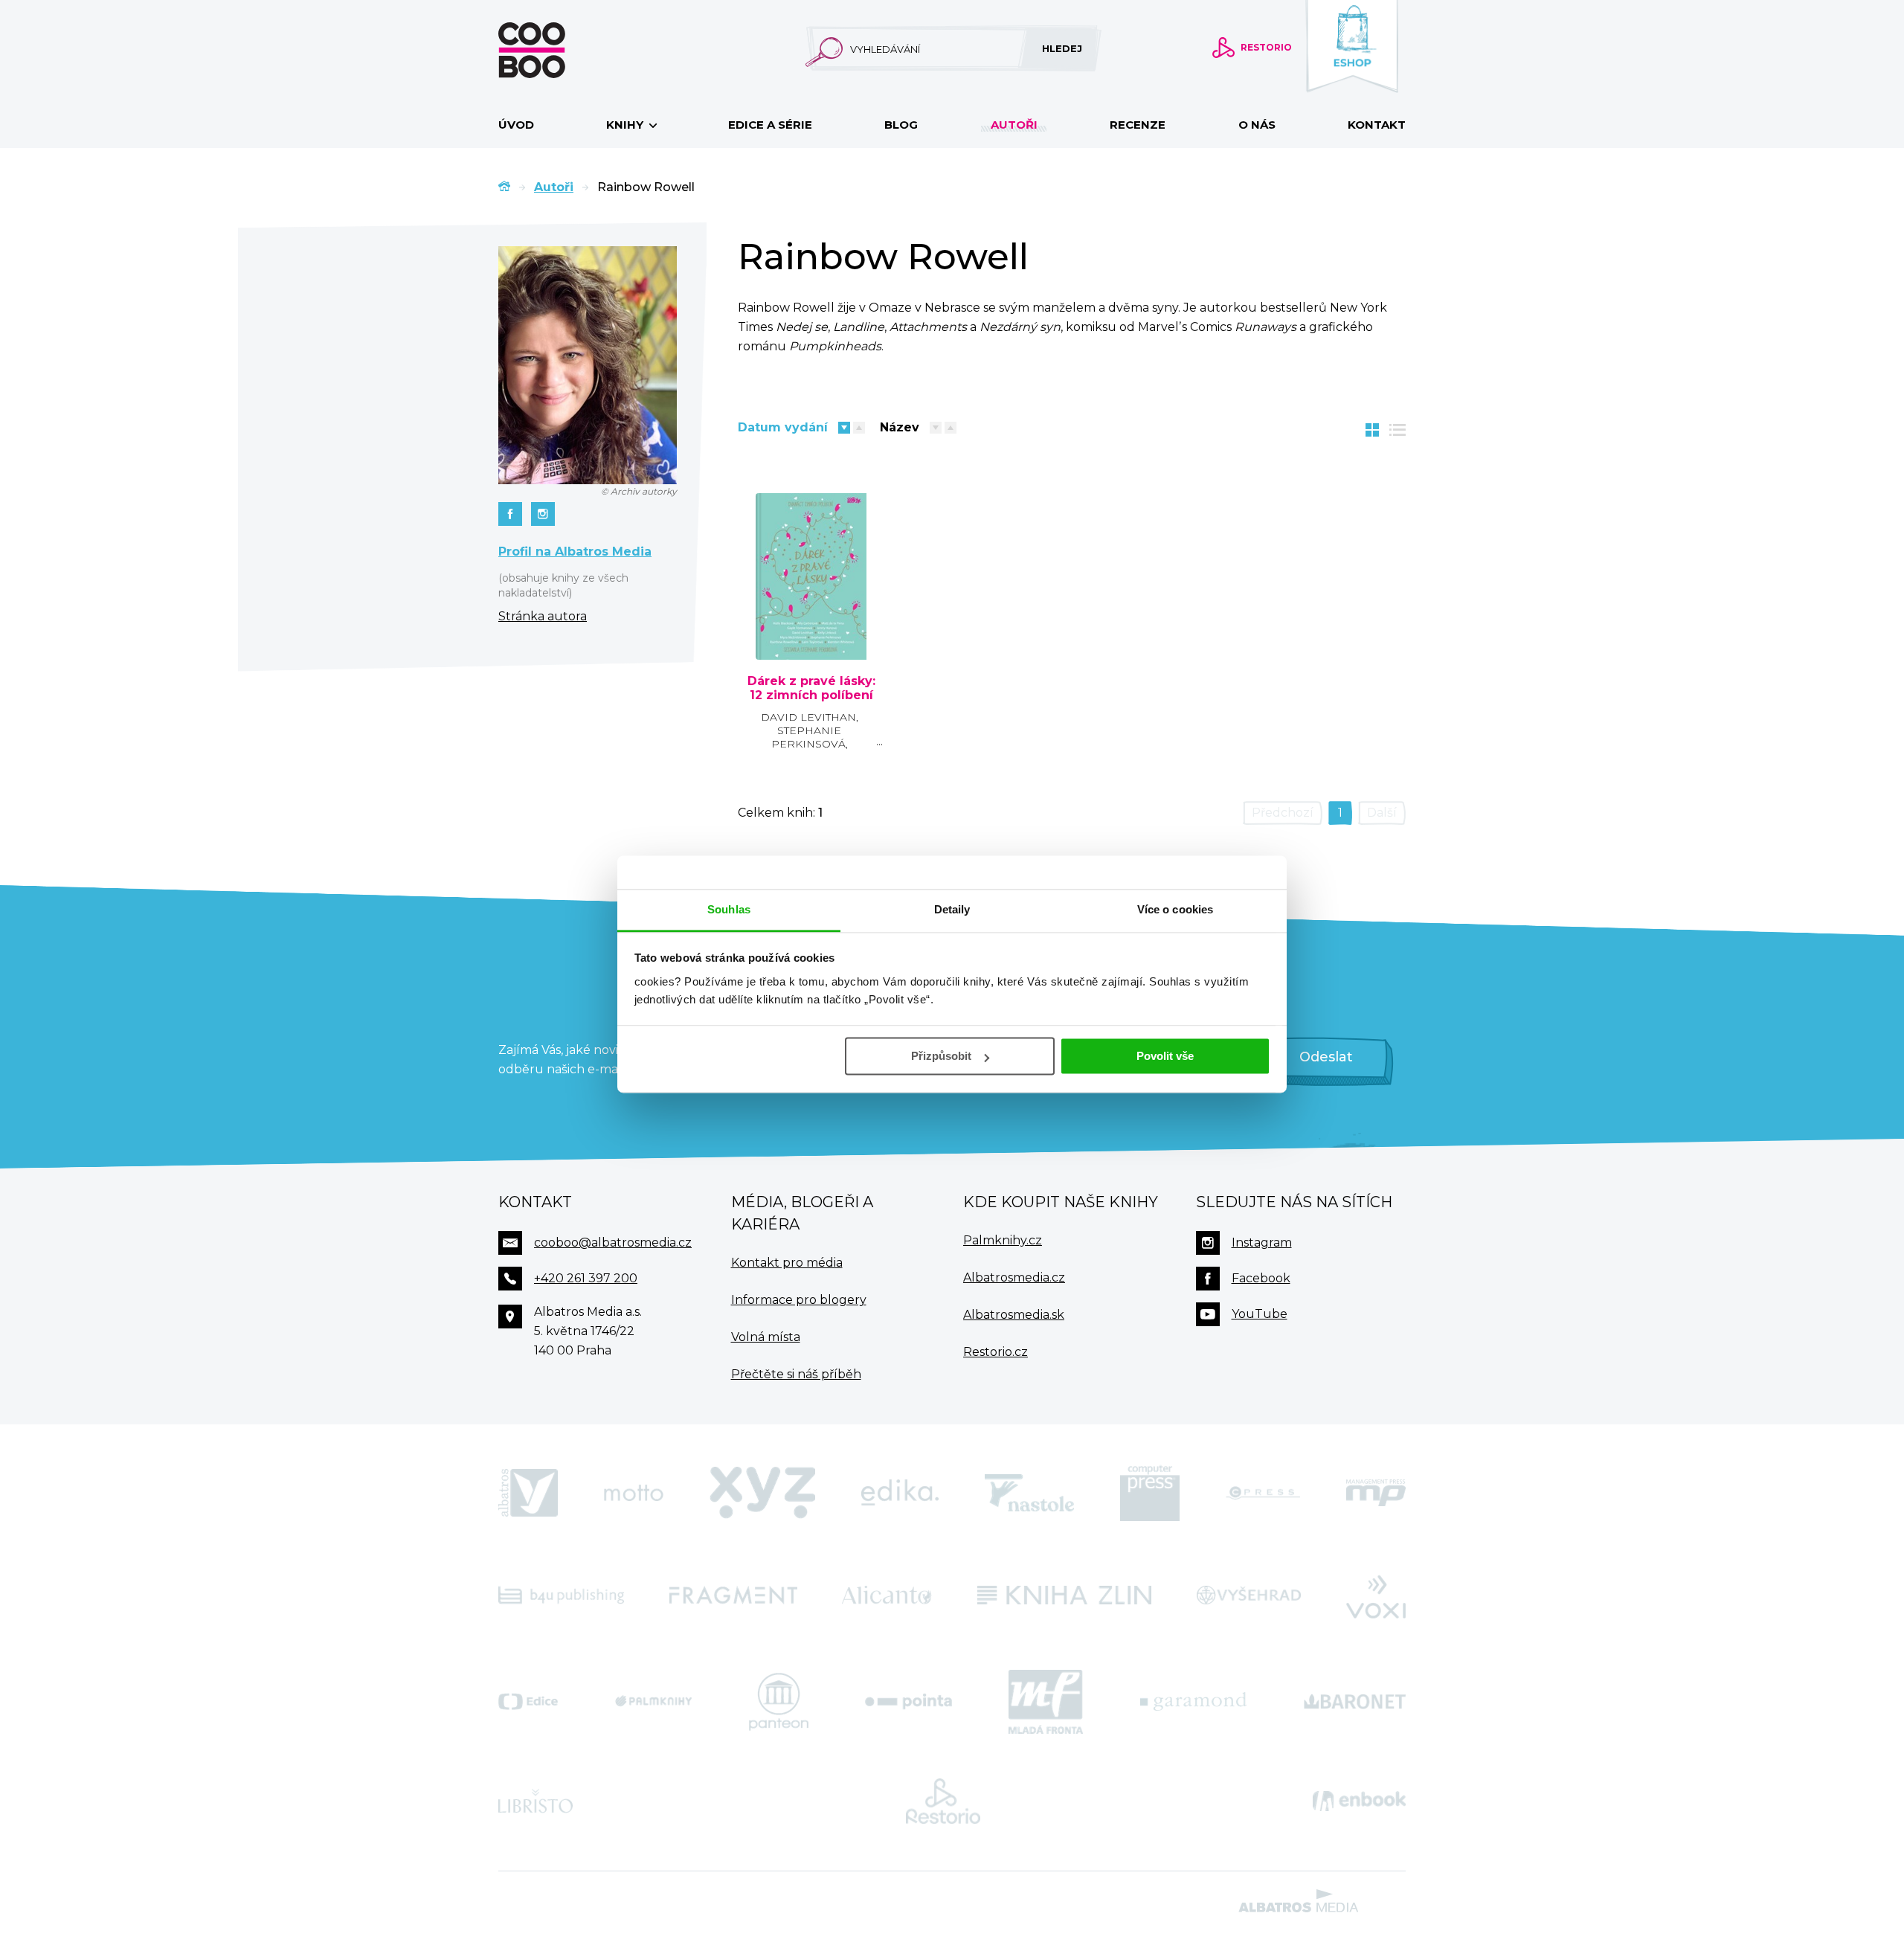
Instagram (1262, 1243)
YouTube (1260, 1314)
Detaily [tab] (952, 909)
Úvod (516, 125)
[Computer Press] (1150, 1493)
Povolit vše (1165, 1056)
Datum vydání (783, 427)
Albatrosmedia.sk (1014, 1315)
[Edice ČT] (528, 1702)
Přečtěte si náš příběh (796, 1374)
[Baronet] (1355, 1702)
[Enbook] (1359, 1801)
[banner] (556, 50)
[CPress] (1263, 1493)
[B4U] (561, 1595)
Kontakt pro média (787, 1263)
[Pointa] (908, 1702)
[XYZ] (762, 1493)
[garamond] (1193, 1702)
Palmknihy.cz (1003, 1240)
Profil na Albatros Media (575, 552)
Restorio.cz (996, 1352)
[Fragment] (733, 1595)
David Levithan (808, 717)
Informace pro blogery (799, 1300)
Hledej (1062, 48)
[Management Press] (1376, 1493)
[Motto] (634, 1493)
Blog (901, 125)
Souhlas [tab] (729, 909)
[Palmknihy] (654, 1702)
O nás (1257, 125)
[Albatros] (528, 1493)
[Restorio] (943, 1801)
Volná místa (766, 1337)
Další (1382, 813)
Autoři (1014, 125)
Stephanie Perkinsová (808, 737)
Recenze (1138, 125)
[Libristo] (535, 1801)
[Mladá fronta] (1046, 1702)
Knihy (626, 125)
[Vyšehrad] (1249, 1595)
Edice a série (770, 125)
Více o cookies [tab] (1175, 909)
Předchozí (1283, 813)
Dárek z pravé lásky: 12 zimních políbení (811, 688)
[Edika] (900, 1493)
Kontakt (1377, 125)
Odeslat (1326, 1057)
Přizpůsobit (941, 1056)
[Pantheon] (779, 1702)
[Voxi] (1376, 1595)
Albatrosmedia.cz (1014, 1277)
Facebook (1261, 1278)
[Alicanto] (887, 1595)
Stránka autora (543, 616)
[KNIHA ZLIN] (1064, 1595)
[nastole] (1029, 1493)
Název (900, 427)
